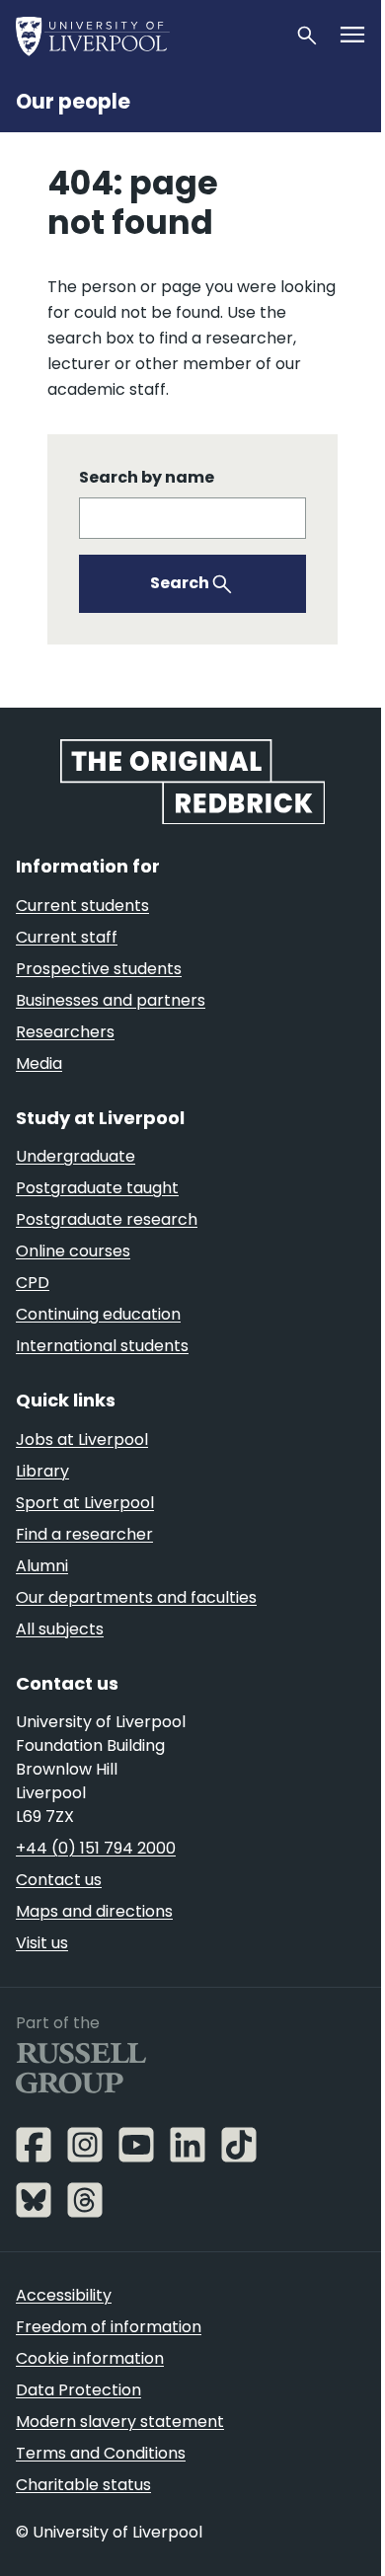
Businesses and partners (111, 1000)
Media (39, 1063)
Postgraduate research (107, 1219)
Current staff (67, 937)
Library (42, 1471)
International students (102, 1346)
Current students (82, 906)
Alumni (42, 1566)
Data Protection (78, 2390)
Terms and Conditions (101, 2453)
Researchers (65, 1032)
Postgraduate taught (97, 1188)
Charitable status (83, 2485)
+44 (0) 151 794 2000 (96, 1848)
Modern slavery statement (120, 2422)
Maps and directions (94, 1911)
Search (180, 583)
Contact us (59, 1880)
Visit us (42, 1943)
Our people (73, 102)
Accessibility (64, 2295)
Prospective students (99, 969)
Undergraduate (76, 1156)
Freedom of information (109, 2327)
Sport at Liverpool (85, 1503)
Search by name (147, 477)
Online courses (73, 1251)
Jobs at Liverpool (82, 1440)
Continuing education (98, 1314)
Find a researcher (84, 1534)
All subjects (60, 1629)
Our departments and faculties (136, 1597)
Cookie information (90, 2358)
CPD (33, 1283)
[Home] (147, 36)
